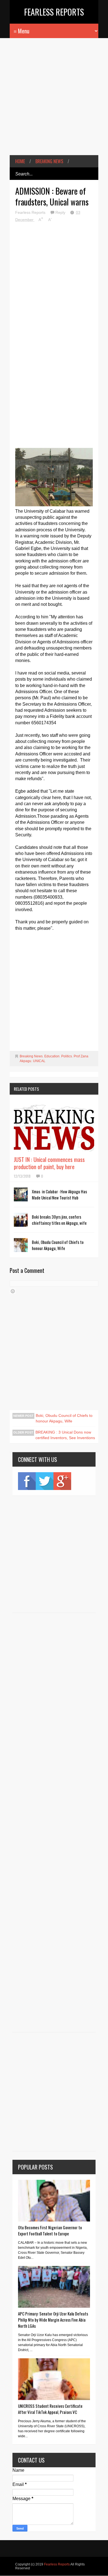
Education (52, 1056)
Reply (61, 212)
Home (20, 161)
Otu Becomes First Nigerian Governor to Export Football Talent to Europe (50, 2230)
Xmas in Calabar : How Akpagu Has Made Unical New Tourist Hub (59, 1194)
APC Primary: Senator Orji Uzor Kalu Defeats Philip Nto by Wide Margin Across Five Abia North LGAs (53, 2320)
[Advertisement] (54, 101)
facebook (27, 1481)
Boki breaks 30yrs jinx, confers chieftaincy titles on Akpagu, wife (59, 1220)
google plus (62, 1481)
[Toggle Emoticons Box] (13, 1291)
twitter (45, 1481)
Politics (67, 1056)
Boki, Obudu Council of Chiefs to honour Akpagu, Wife (58, 1245)
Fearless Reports (54, 12)
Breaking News (49, 161)
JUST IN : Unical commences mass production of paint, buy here (49, 1163)
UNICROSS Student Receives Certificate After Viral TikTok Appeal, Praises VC (50, 2409)
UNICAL (39, 1061)
